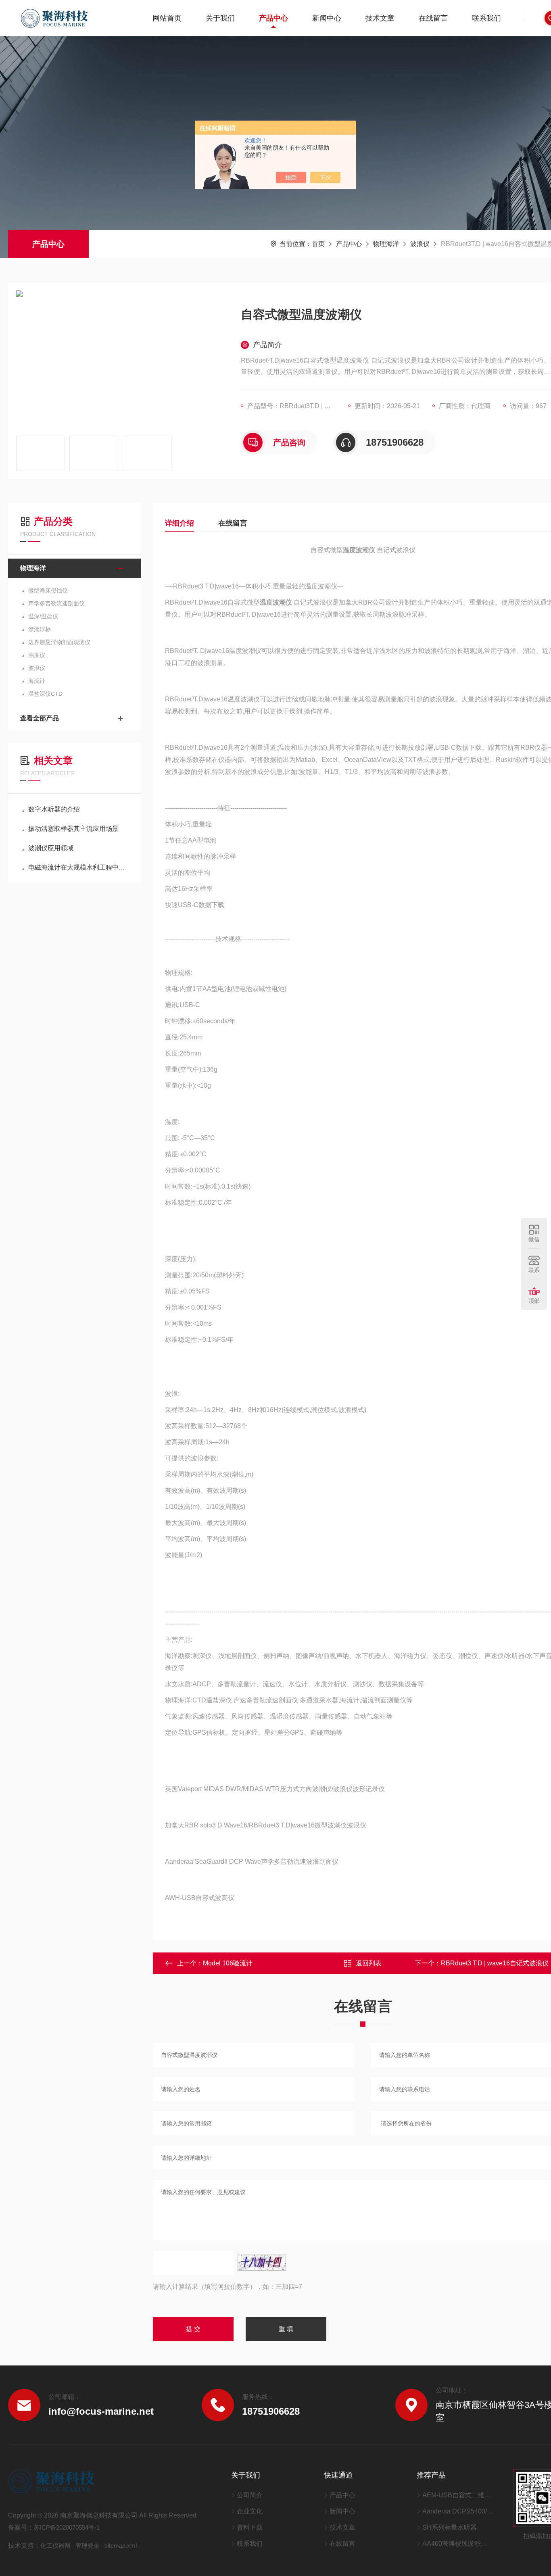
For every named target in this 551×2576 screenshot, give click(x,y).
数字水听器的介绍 (54, 809)
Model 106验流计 (228, 1963)
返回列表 (369, 1963)
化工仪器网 (55, 2546)
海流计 (37, 681)
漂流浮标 (40, 629)
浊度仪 (37, 655)
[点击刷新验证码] (262, 2263)
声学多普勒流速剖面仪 (56, 603)
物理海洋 (386, 244)
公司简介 (250, 2495)
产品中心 (273, 18)
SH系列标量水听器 (450, 2527)
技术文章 (380, 18)
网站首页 (167, 18)
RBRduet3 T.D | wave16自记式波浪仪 (495, 1963)
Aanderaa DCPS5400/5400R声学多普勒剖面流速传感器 (458, 2511)
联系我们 (486, 18)
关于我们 (220, 18)
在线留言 (433, 18)
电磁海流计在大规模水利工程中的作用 (78, 867)
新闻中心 (327, 18)
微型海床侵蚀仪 (48, 590)
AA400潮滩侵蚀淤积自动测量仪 (458, 2544)
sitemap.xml (121, 2546)
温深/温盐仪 (43, 616)
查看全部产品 (40, 718)
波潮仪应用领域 (51, 848)
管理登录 (88, 2546)
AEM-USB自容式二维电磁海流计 (458, 2495)
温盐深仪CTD (45, 694)
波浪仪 (420, 244)
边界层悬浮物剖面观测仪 (59, 642)
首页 (318, 244)
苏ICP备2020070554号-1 (67, 2527)
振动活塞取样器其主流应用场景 (73, 829)
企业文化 (250, 2511)
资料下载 (250, 2527)
